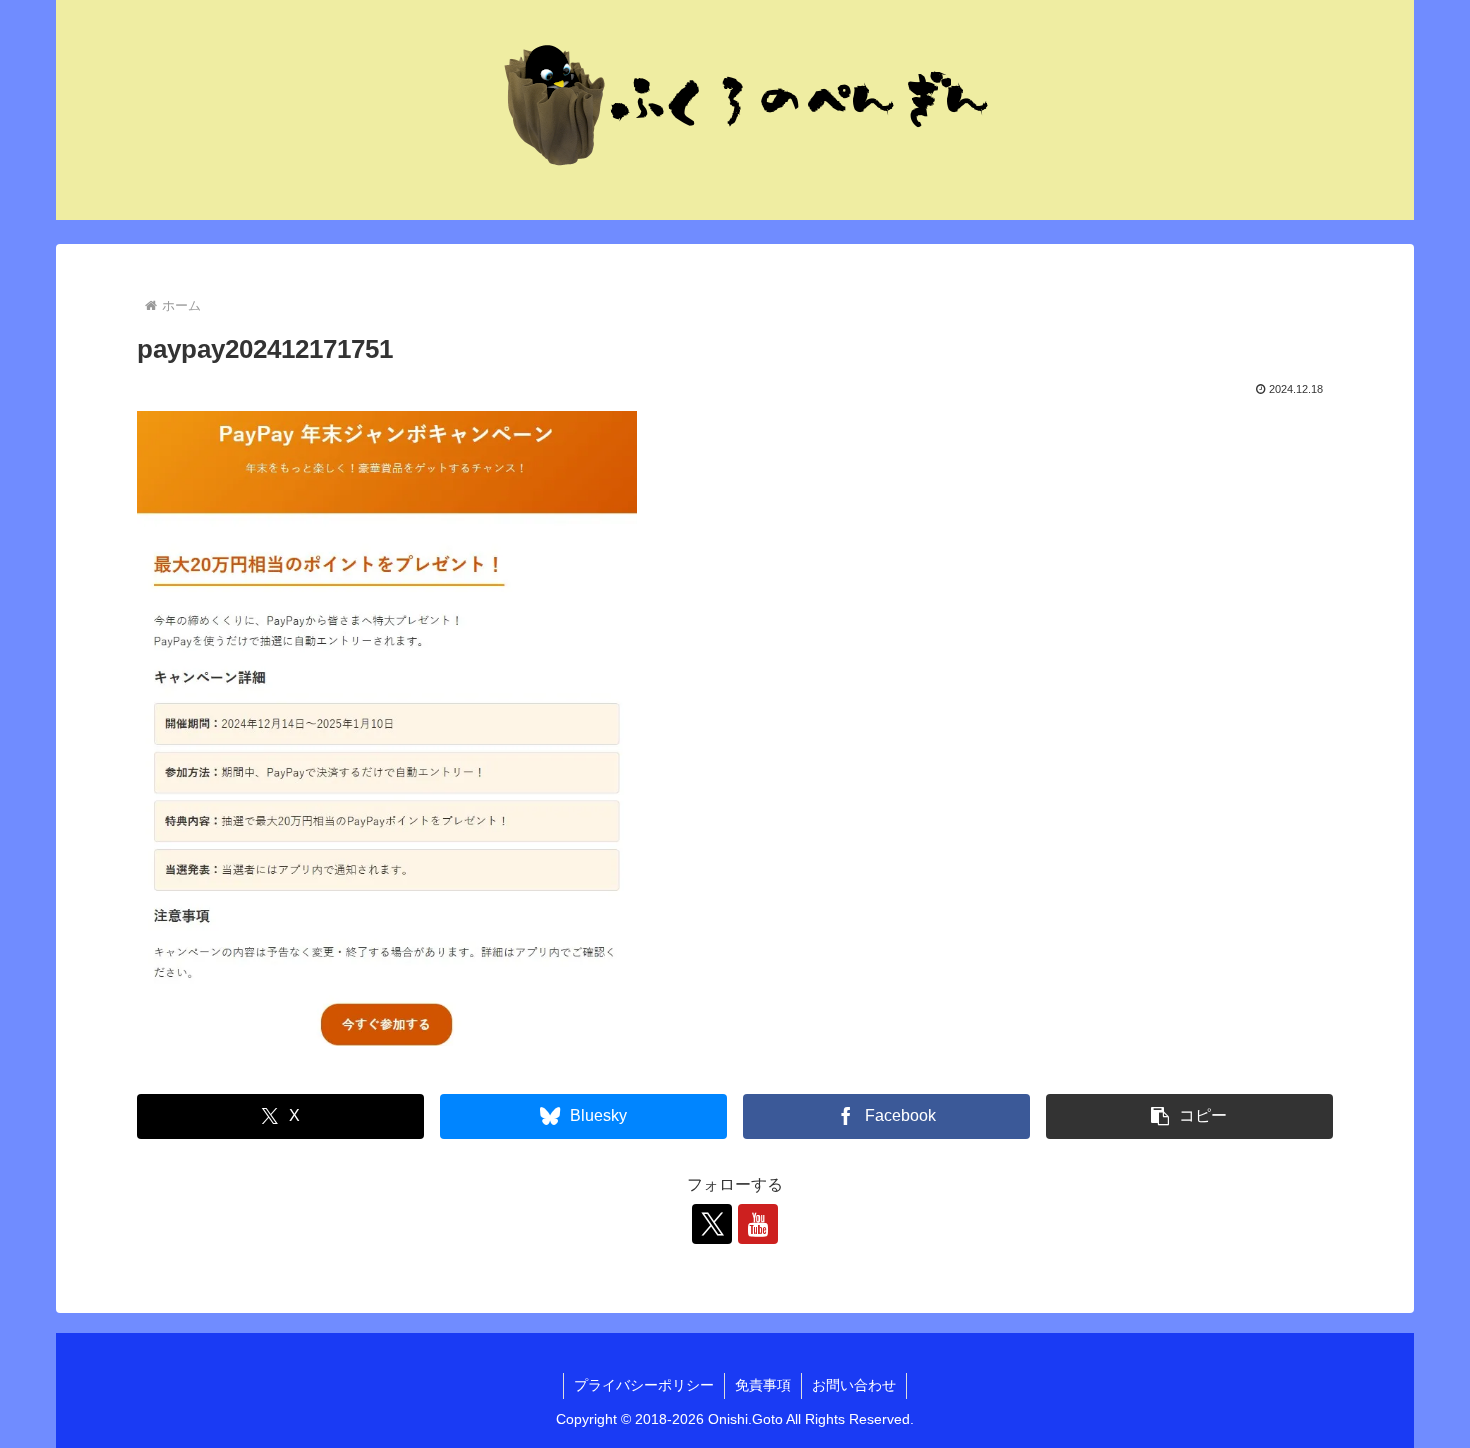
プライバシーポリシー (644, 1385)
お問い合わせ (854, 1385)
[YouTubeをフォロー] (758, 1224)
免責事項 (763, 1385)
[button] (1189, 1116)
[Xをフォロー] (712, 1224)
